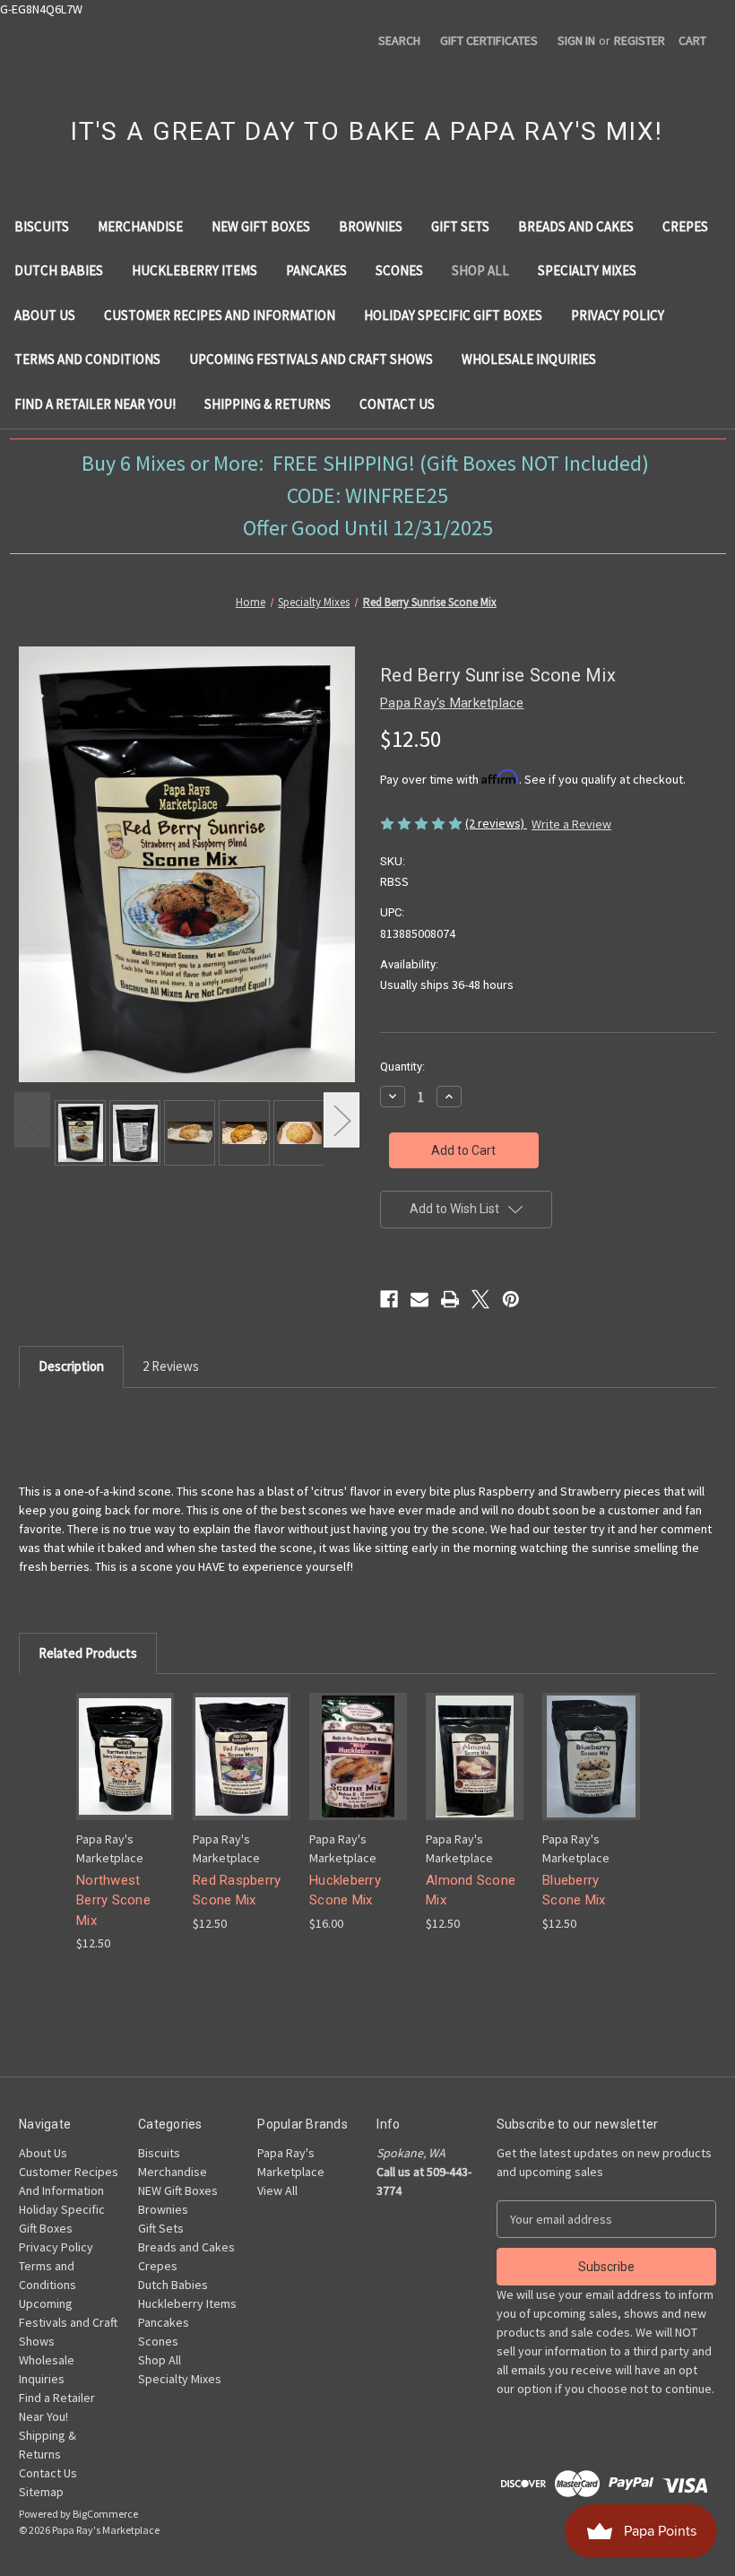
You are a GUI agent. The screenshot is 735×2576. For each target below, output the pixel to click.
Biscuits (42, 226)
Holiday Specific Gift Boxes (453, 315)
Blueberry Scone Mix (574, 1891)
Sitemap (41, 2492)
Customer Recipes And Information (220, 315)
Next (342, 1119)
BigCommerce (105, 2514)
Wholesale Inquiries (529, 359)
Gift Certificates (489, 40)
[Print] (450, 1299)
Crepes (685, 226)
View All (277, 2190)
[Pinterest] (511, 1299)
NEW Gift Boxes (261, 226)
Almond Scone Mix (471, 1891)
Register (640, 40)
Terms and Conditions (87, 359)
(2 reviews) (496, 823)
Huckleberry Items (195, 270)
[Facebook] (389, 1299)
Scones (399, 270)
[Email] (419, 1299)
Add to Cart (125, 1771)
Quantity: (402, 1067)
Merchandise (140, 226)
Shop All (480, 270)
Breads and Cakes (576, 226)
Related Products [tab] (88, 1653)
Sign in (576, 40)
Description (71, 1366)
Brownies (371, 226)
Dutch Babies (59, 270)
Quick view (124, 1740)
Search (399, 40)
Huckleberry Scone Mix (345, 1891)
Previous (32, 1119)
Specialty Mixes (587, 270)
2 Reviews (171, 1366)
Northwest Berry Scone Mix (113, 1900)
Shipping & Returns (268, 404)
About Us (45, 315)
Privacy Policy (618, 315)
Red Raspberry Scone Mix (237, 1891)
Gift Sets (460, 226)
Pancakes (316, 270)
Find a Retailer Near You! (95, 404)
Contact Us (397, 404)
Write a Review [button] (571, 824)
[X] (480, 1299)
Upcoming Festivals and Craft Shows (311, 359)
